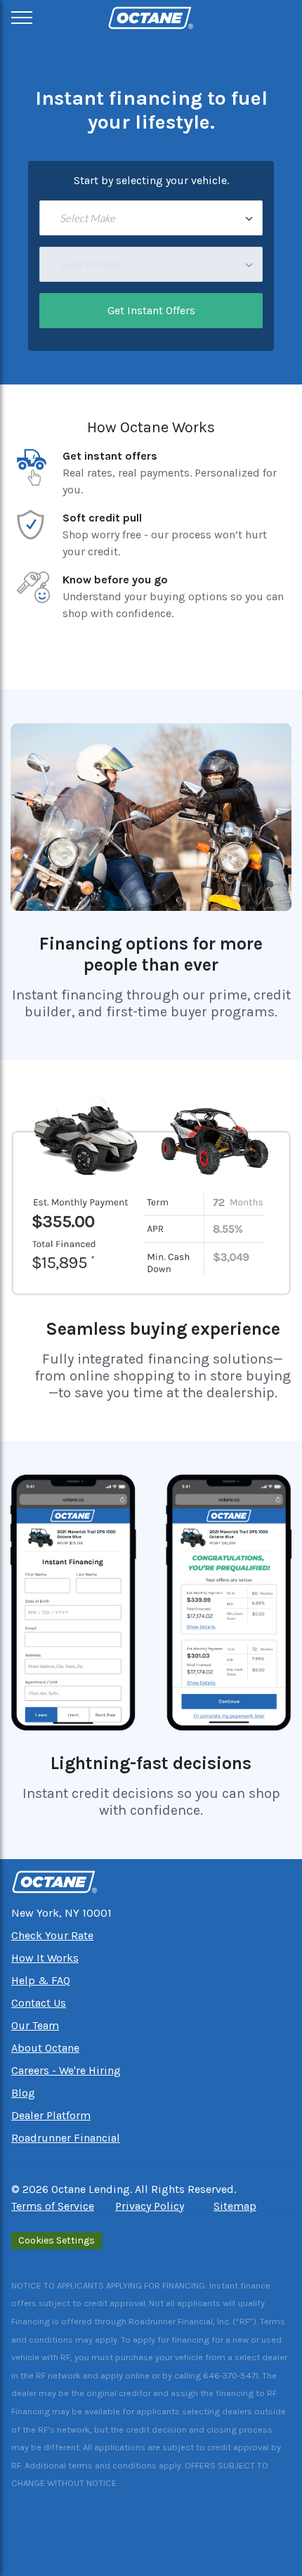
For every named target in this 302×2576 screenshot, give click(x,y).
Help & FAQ (41, 1980)
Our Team (35, 2025)
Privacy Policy (150, 2206)
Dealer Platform (51, 2115)
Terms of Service (53, 2206)
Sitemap (235, 2206)
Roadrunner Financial (66, 2138)
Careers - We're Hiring (66, 2070)
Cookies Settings (57, 2240)
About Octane (45, 2048)
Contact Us (39, 2003)
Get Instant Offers (151, 310)
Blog (23, 2093)
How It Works (45, 1958)
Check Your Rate (52, 1935)
